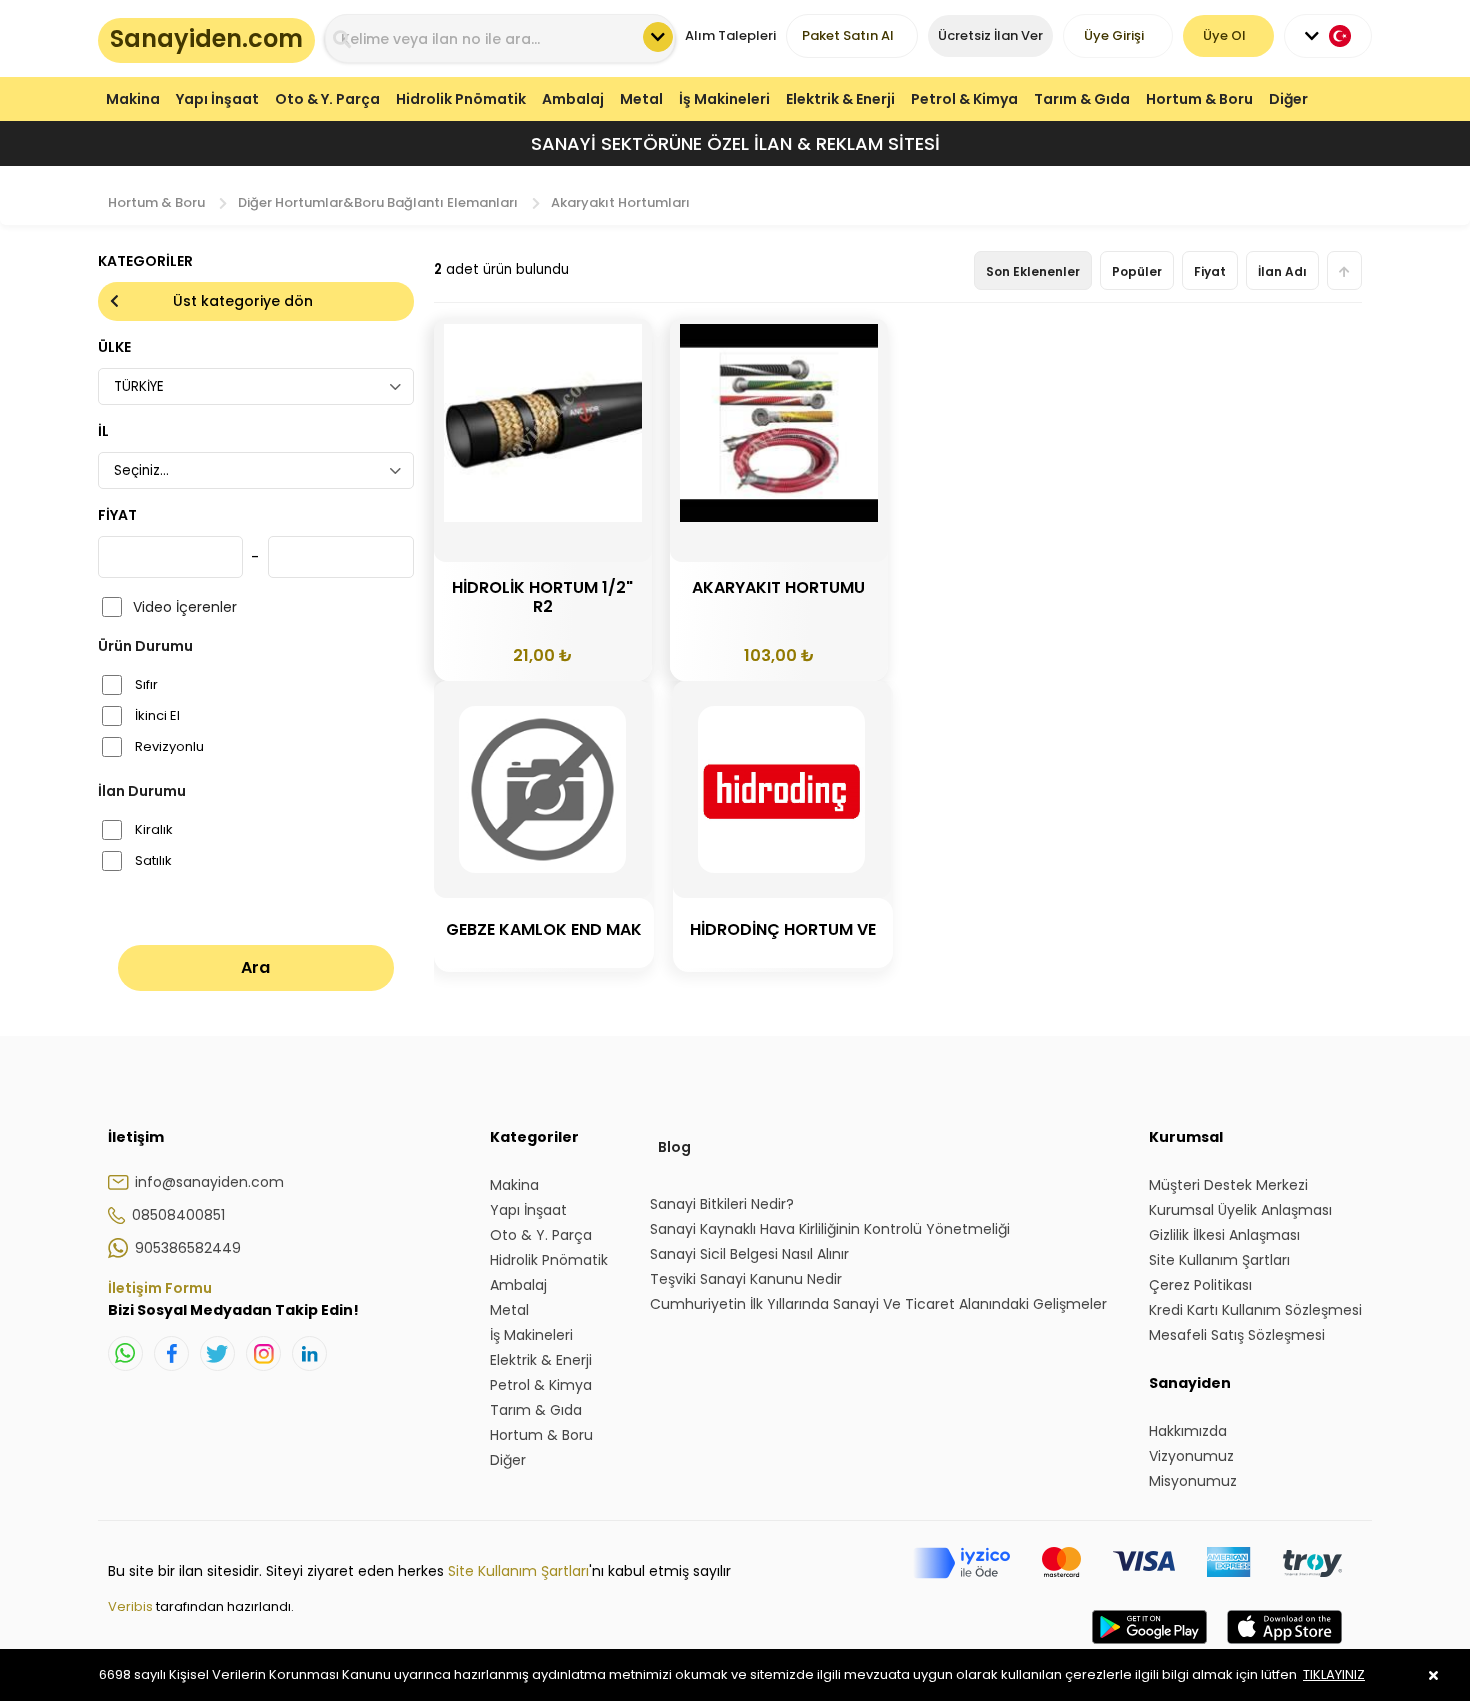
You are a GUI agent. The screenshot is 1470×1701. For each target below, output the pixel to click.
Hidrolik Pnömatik (461, 99)
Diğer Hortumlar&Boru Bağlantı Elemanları (378, 202)
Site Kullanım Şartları (518, 1571)
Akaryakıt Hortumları (620, 202)
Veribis (132, 1606)
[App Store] (1284, 1647)
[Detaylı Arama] (658, 37)
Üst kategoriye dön (243, 301)
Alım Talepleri (730, 35)
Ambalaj (573, 99)
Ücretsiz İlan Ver (990, 35)
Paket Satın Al (848, 35)
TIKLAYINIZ (1334, 1674)
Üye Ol (1224, 35)
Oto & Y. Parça (327, 99)
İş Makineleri (724, 99)
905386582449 (188, 1248)
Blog (674, 1147)
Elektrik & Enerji (840, 99)
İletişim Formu (160, 1288)
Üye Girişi (1114, 35)
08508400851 (178, 1215)
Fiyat (1210, 271)
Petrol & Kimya (964, 99)
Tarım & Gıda (1082, 99)
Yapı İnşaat (217, 99)
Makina (133, 99)
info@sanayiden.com (209, 1182)
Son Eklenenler (1033, 271)
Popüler (1137, 271)
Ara (255, 967)
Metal (641, 99)
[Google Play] (1149, 1647)
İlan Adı (1282, 271)
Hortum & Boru (1199, 99)
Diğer (1288, 99)
